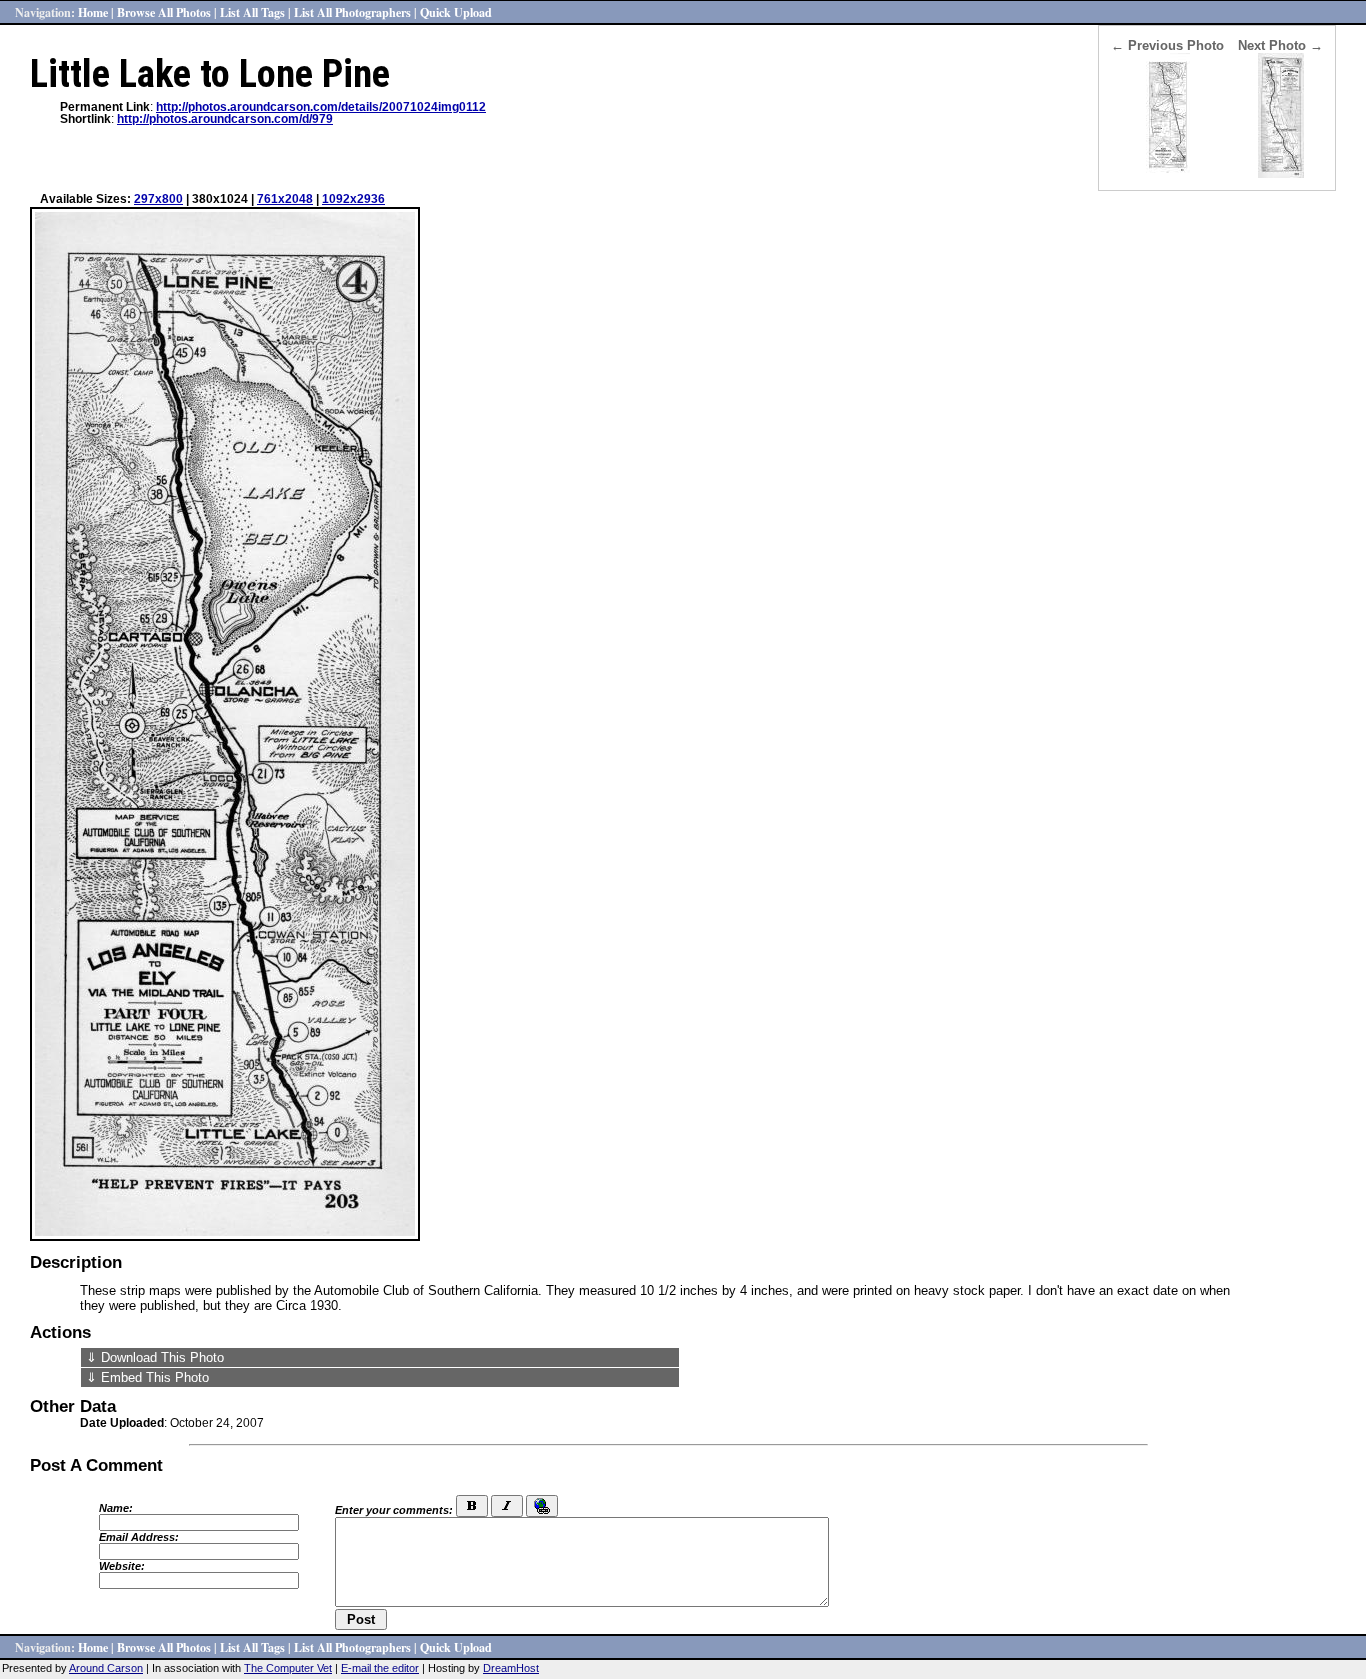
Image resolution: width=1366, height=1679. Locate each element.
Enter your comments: (394, 1510)
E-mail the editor (380, 1668)
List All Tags (252, 12)
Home (93, 12)
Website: (122, 1566)
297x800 (158, 199)
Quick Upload (456, 12)
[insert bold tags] (472, 1506)
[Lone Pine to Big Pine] (1281, 173)
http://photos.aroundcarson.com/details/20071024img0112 (321, 107)
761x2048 (285, 199)
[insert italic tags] (507, 1506)
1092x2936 (353, 199)
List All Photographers (352, 12)
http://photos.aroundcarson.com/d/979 (225, 119)
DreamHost (511, 1668)
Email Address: (139, 1537)
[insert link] (542, 1506)
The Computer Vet (288, 1668)
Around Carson (106, 1668)
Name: (116, 1508)
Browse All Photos (164, 12)
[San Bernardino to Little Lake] (1168, 173)
